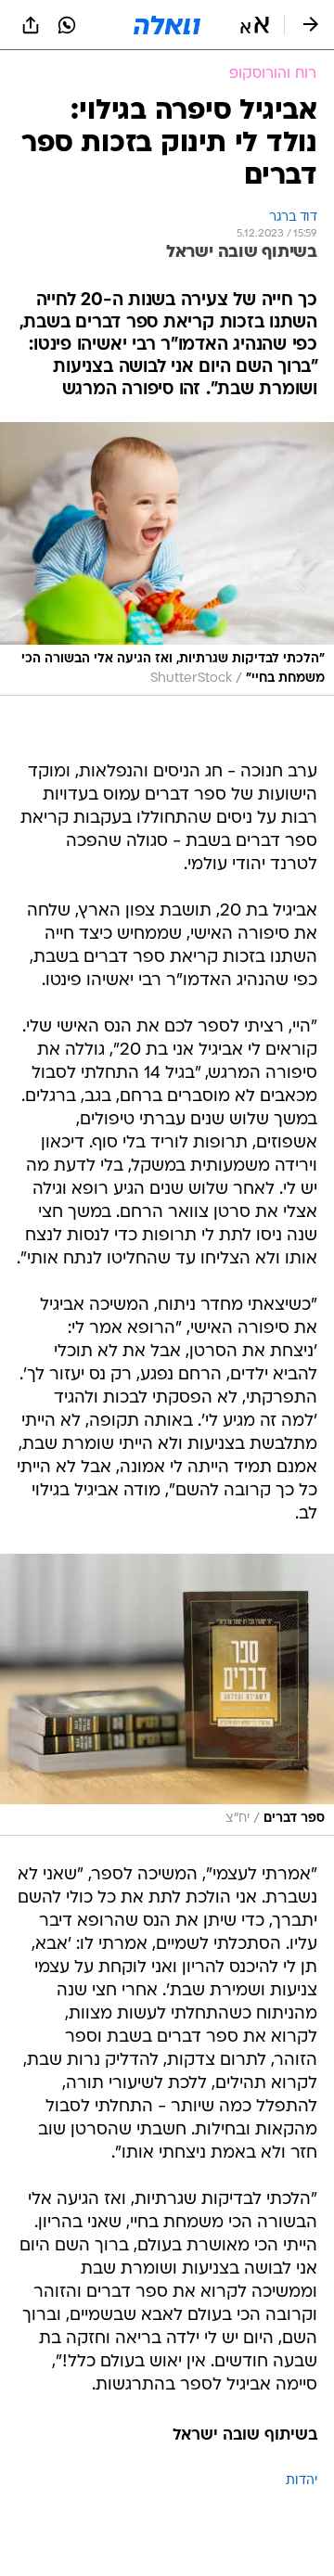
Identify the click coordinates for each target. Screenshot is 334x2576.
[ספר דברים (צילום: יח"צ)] (167, 1695)
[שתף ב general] (31, 25)
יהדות (302, 2481)
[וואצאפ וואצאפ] (67, 25)
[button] (255, 25)
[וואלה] (167, 25)
